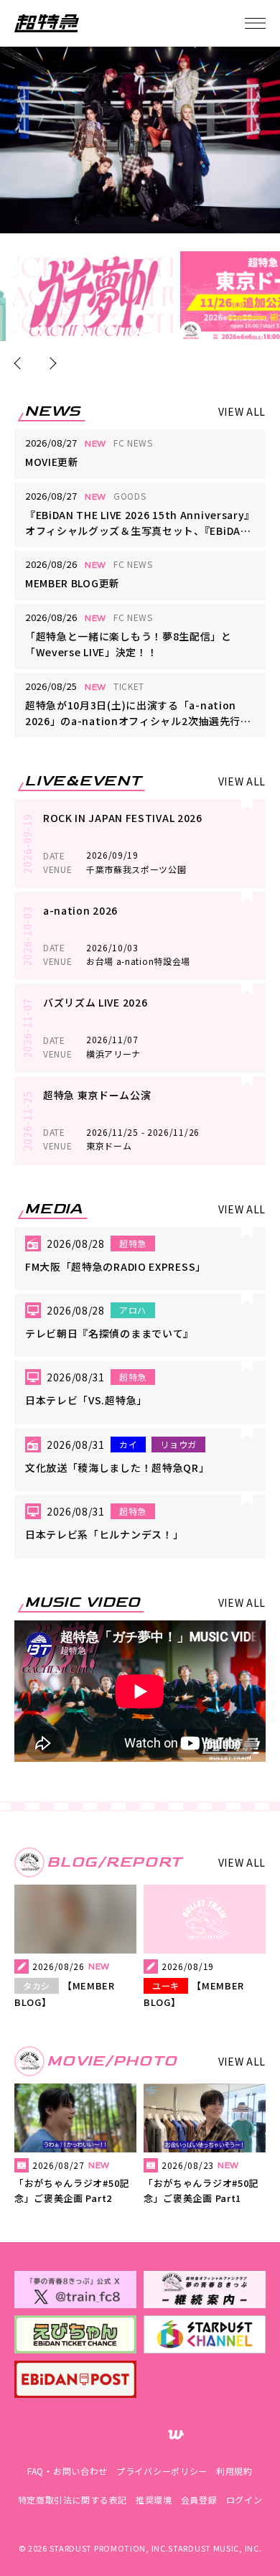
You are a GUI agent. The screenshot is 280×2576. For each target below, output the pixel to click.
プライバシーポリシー (162, 2471)
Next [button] (50, 364)
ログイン (244, 2500)
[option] (93, 296)
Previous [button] (20, 364)
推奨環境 (154, 2500)
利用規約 (234, 2471)
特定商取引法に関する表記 (73, 2500)
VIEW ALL (242, 411)
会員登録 (199, 2500)
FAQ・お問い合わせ (67, 2471)
